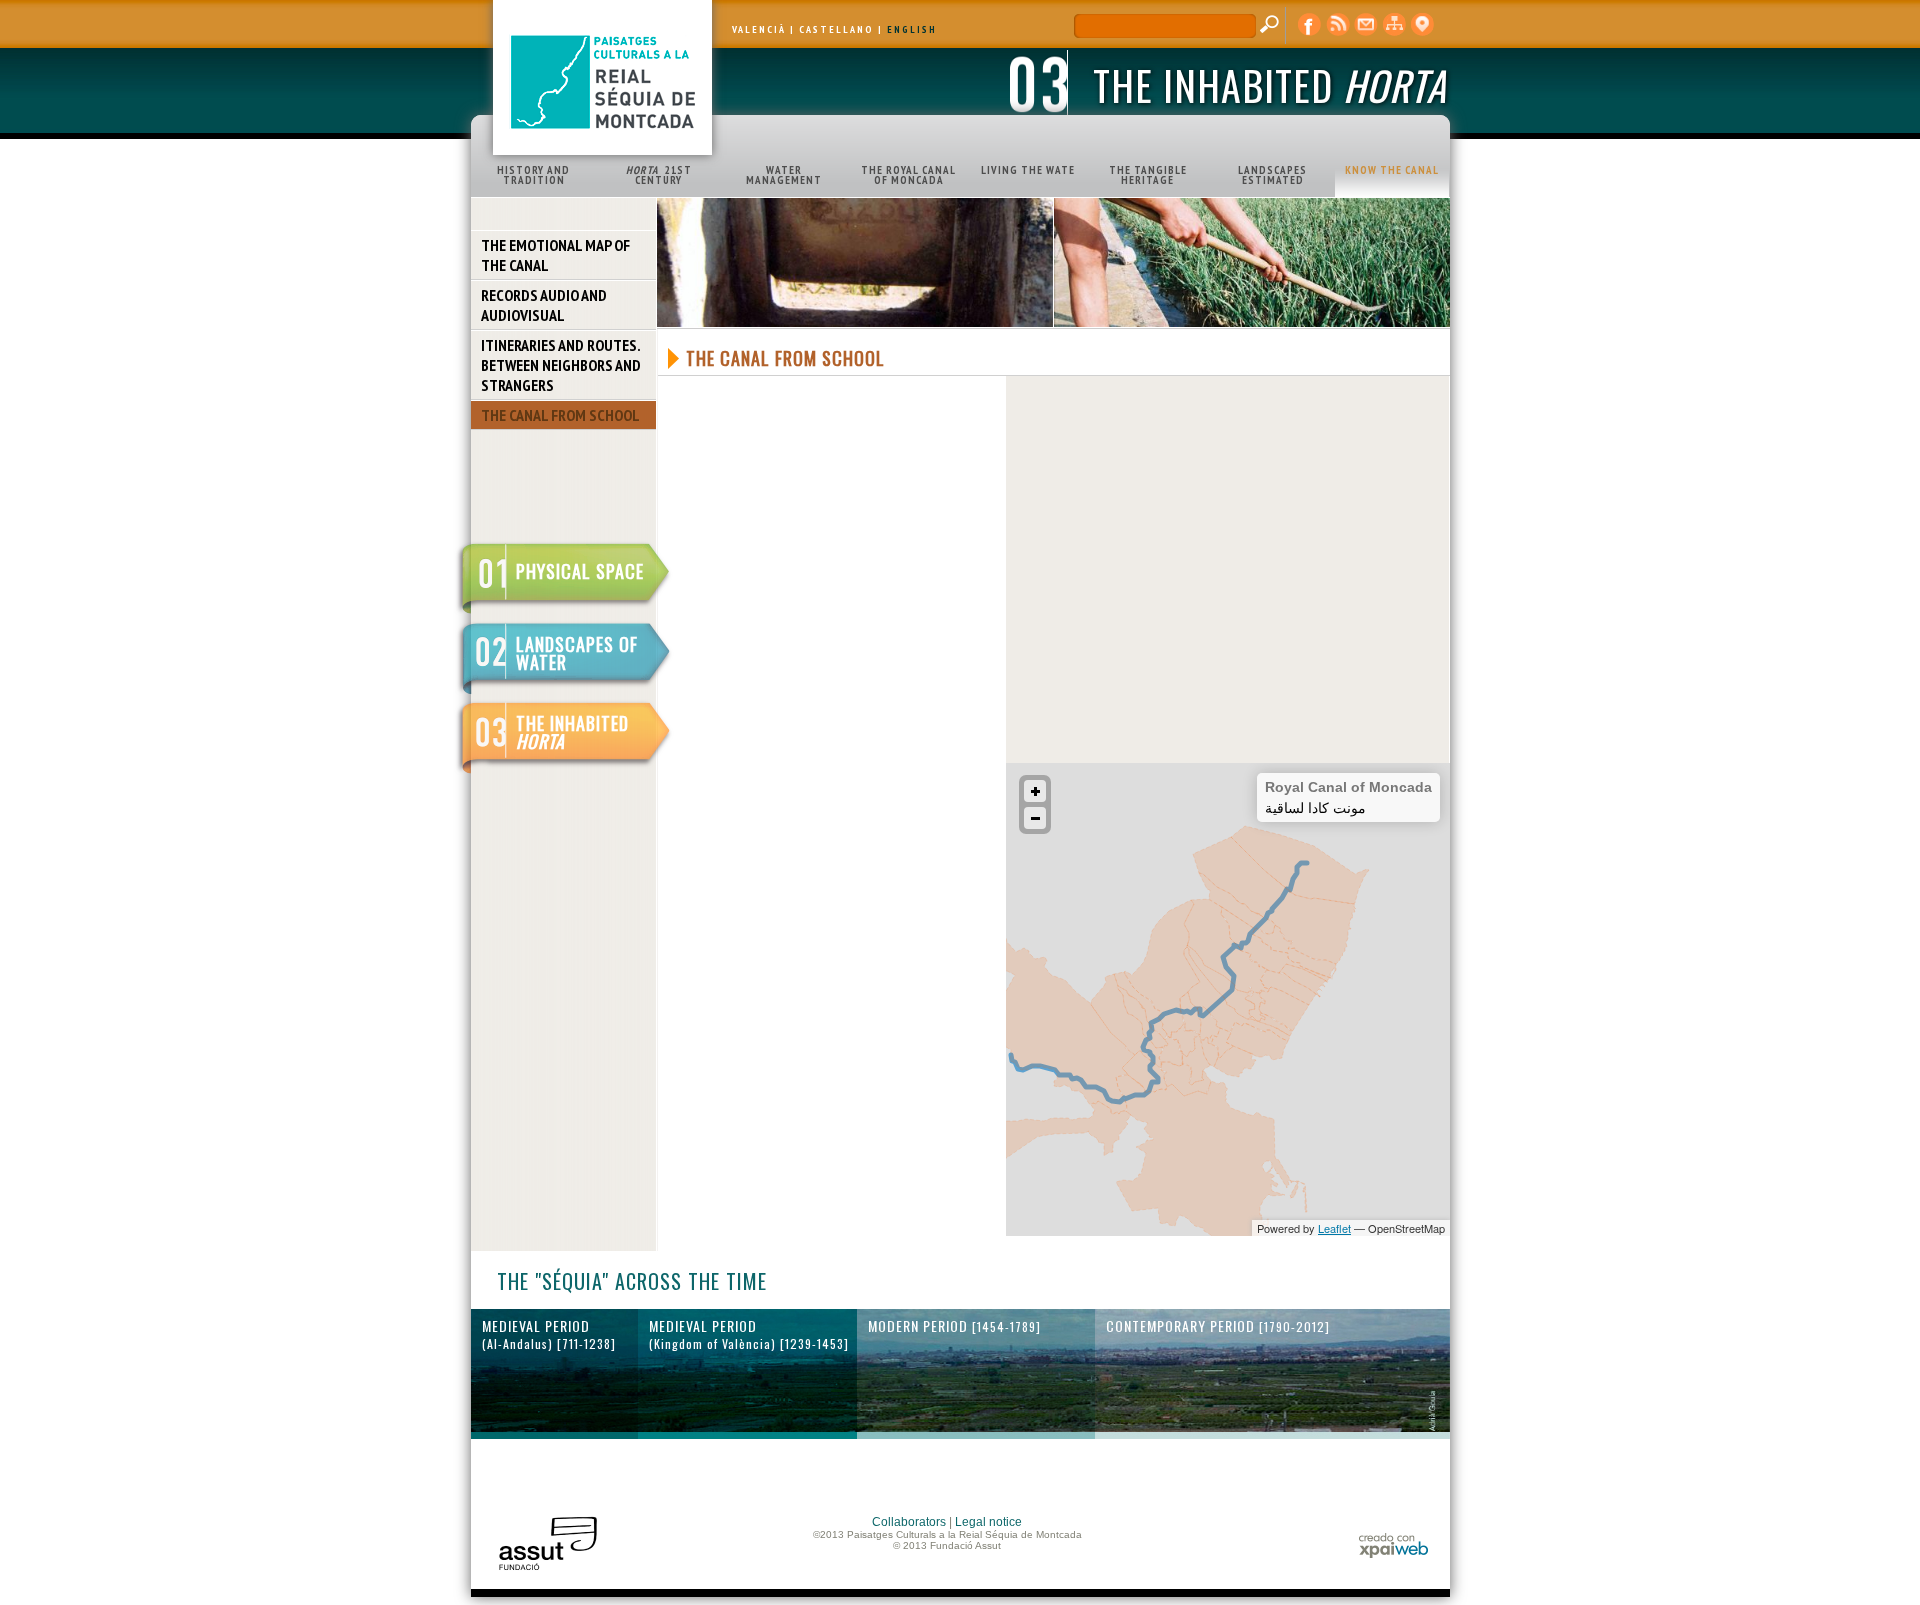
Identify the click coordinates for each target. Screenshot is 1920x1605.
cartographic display (1422, 25)
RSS (1338, 25)
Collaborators (909, 1522)
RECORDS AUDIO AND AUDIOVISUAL (544, 305)
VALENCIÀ (759, 29)
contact (1366, 25)
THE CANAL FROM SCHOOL (560, 415)
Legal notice (988, 1522)
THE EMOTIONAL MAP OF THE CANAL (555, 255)
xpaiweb (1393, 1545)
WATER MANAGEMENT (784, 175)
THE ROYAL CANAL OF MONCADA (908, 175)
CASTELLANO (836, 29)
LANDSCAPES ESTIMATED (1272, 175)
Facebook (1310, 25)
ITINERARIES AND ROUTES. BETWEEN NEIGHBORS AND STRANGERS (561, 365)
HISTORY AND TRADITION (533, 175)
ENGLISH (912, 29)
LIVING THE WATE (1028, 170)
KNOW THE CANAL (1392, 170)
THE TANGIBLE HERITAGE (1148, 175)
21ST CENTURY (659, 175)
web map (1394, 25)
